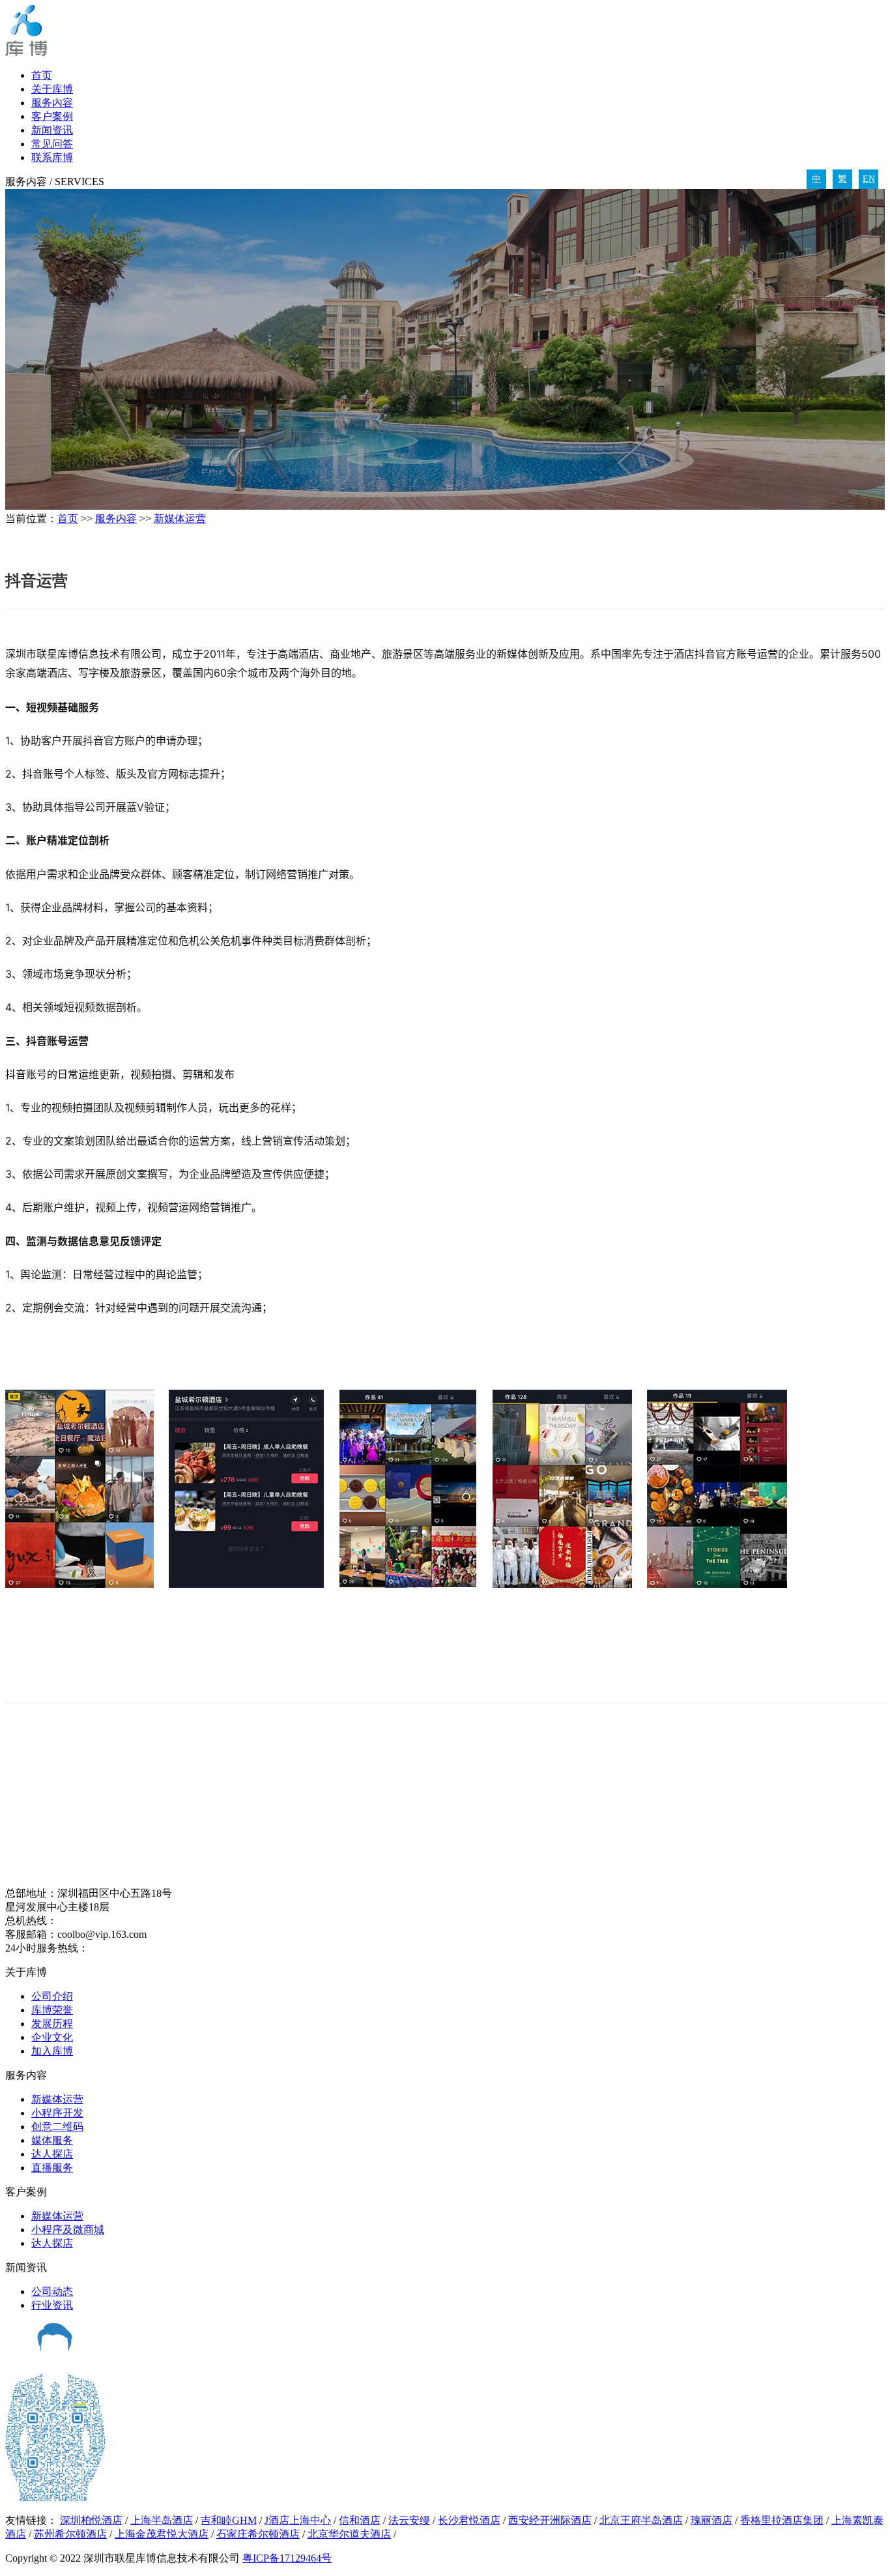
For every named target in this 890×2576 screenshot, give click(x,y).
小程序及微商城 (68, 2230)
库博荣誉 (52, 2010)
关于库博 (52, 89)
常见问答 (52, 144)
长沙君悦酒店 (469, 2520)
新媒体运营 (180, 519)
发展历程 (52, 2024)
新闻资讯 (52, 130)
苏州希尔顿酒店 (70, 2534)
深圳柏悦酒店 (91, 2520)
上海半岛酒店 (162, 2520)
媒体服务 (52, 2140)
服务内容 (52, 103)
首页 (42, 75)
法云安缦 (409, 2520)
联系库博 (52, 157)
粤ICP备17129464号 (287, 2558)
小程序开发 (57, 2113)
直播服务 (52, 2168)
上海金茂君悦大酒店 (162, 2534)
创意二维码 (57, 2127)
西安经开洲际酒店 (550, 2520)
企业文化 (52, 2037)
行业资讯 (52, 2305)
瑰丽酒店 (711, 2520)
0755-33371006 (90, 1921)
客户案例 (52, 116)
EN (869, 179)
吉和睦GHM (229, 2520)
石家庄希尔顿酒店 (258, 2534)
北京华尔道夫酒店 (349, 2534)
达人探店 (52, 2154)
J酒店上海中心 (298, 2520)
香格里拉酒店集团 (782, 2520)
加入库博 (52, 2051)
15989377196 (117, 1948)
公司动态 (52, 2291)
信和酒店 (360, 2520)
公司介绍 (52, 1996)
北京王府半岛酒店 (641, 2520)
